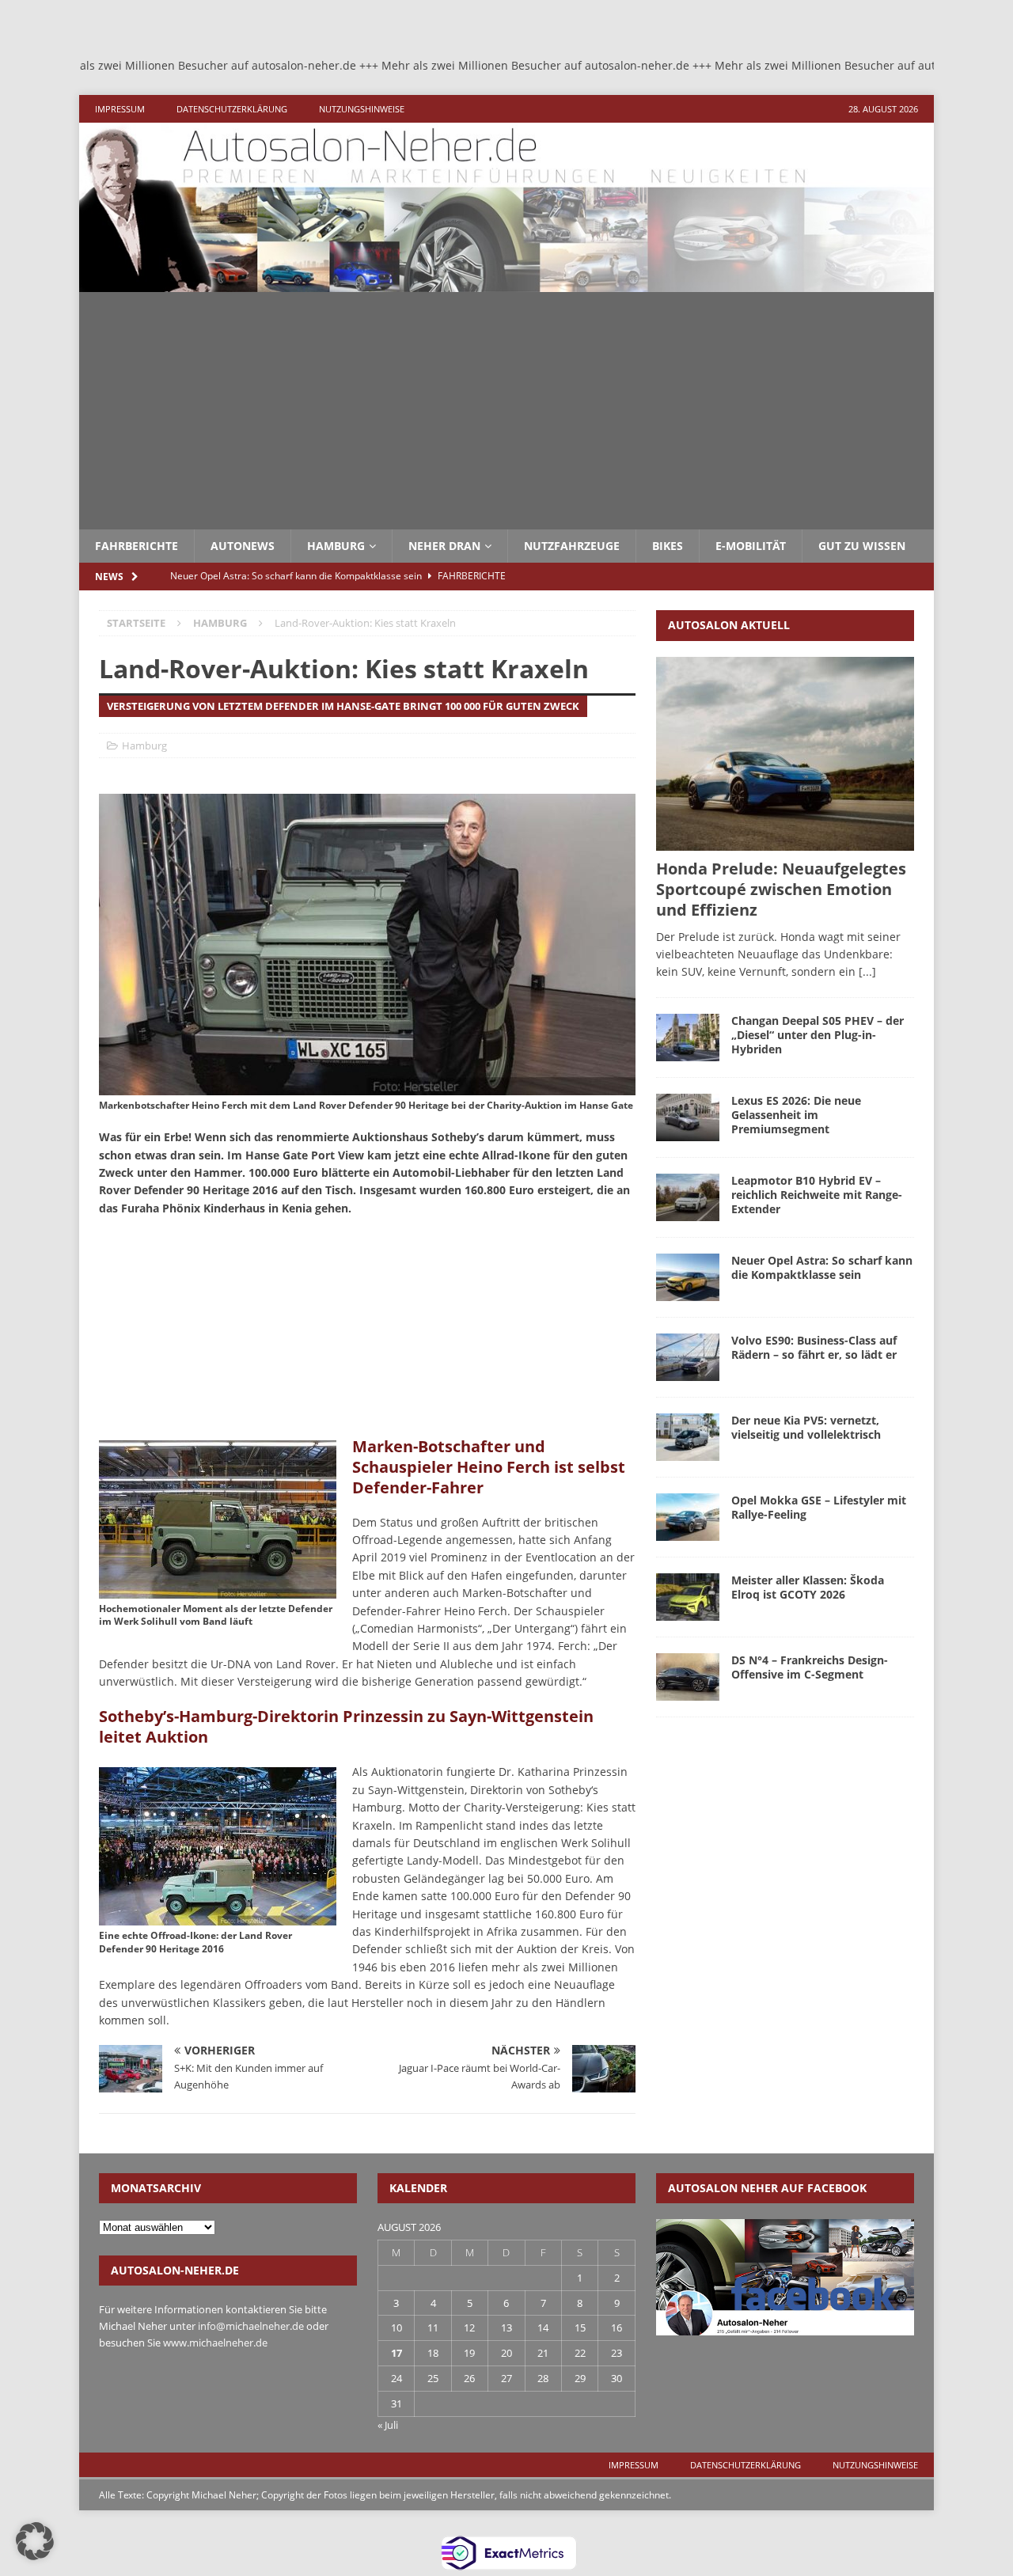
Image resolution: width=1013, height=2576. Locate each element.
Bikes (668, 546)
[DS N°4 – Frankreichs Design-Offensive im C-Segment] (688, 1677)
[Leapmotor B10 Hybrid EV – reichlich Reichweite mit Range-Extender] (688, 1197)
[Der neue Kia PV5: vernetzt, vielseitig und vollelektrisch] (688, 1437)
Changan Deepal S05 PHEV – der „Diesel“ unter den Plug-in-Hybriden (818, 1035)
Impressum (120, 109)
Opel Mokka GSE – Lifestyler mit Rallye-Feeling (819, 1507)
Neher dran (444, 546)
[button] (35, 2541)
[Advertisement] (506, 411)
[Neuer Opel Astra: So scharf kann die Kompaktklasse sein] (688, 1277)
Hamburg (336, 546)
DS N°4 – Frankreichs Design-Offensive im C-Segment (810, 1667)
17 (396, 2353)
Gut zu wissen (862, 546)
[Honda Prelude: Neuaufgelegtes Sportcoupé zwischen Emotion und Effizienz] (785, 754)
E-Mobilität (751, 546)
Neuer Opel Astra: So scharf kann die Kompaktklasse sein (822, 1267)
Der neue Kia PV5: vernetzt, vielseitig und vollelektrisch (806, 1427)
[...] (867, 971)
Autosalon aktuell (729, 625)
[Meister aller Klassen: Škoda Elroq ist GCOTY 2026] (688, 1597)
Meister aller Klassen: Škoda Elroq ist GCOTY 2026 (808, 1587)
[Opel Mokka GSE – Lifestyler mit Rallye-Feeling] (688, 1517)
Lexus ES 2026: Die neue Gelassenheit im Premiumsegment (796, 1115)
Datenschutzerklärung (232, 109)
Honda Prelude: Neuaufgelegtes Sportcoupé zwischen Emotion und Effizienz (781, 889)
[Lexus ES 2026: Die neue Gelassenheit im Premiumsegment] (688, 1117)
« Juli (388, 2425)
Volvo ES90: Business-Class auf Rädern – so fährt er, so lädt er (814, 1347)
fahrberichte (137, 546)
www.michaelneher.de (215, 2343)
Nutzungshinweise (362, 109)
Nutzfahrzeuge (572, 546)
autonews (243, 546)
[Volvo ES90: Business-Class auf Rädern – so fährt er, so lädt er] (688, 1357)
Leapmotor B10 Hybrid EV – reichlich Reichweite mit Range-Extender (817, 1195)
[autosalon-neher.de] (506, 283)
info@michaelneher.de (251, 2326)
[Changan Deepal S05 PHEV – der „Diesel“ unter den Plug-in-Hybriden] (688, 1038)
